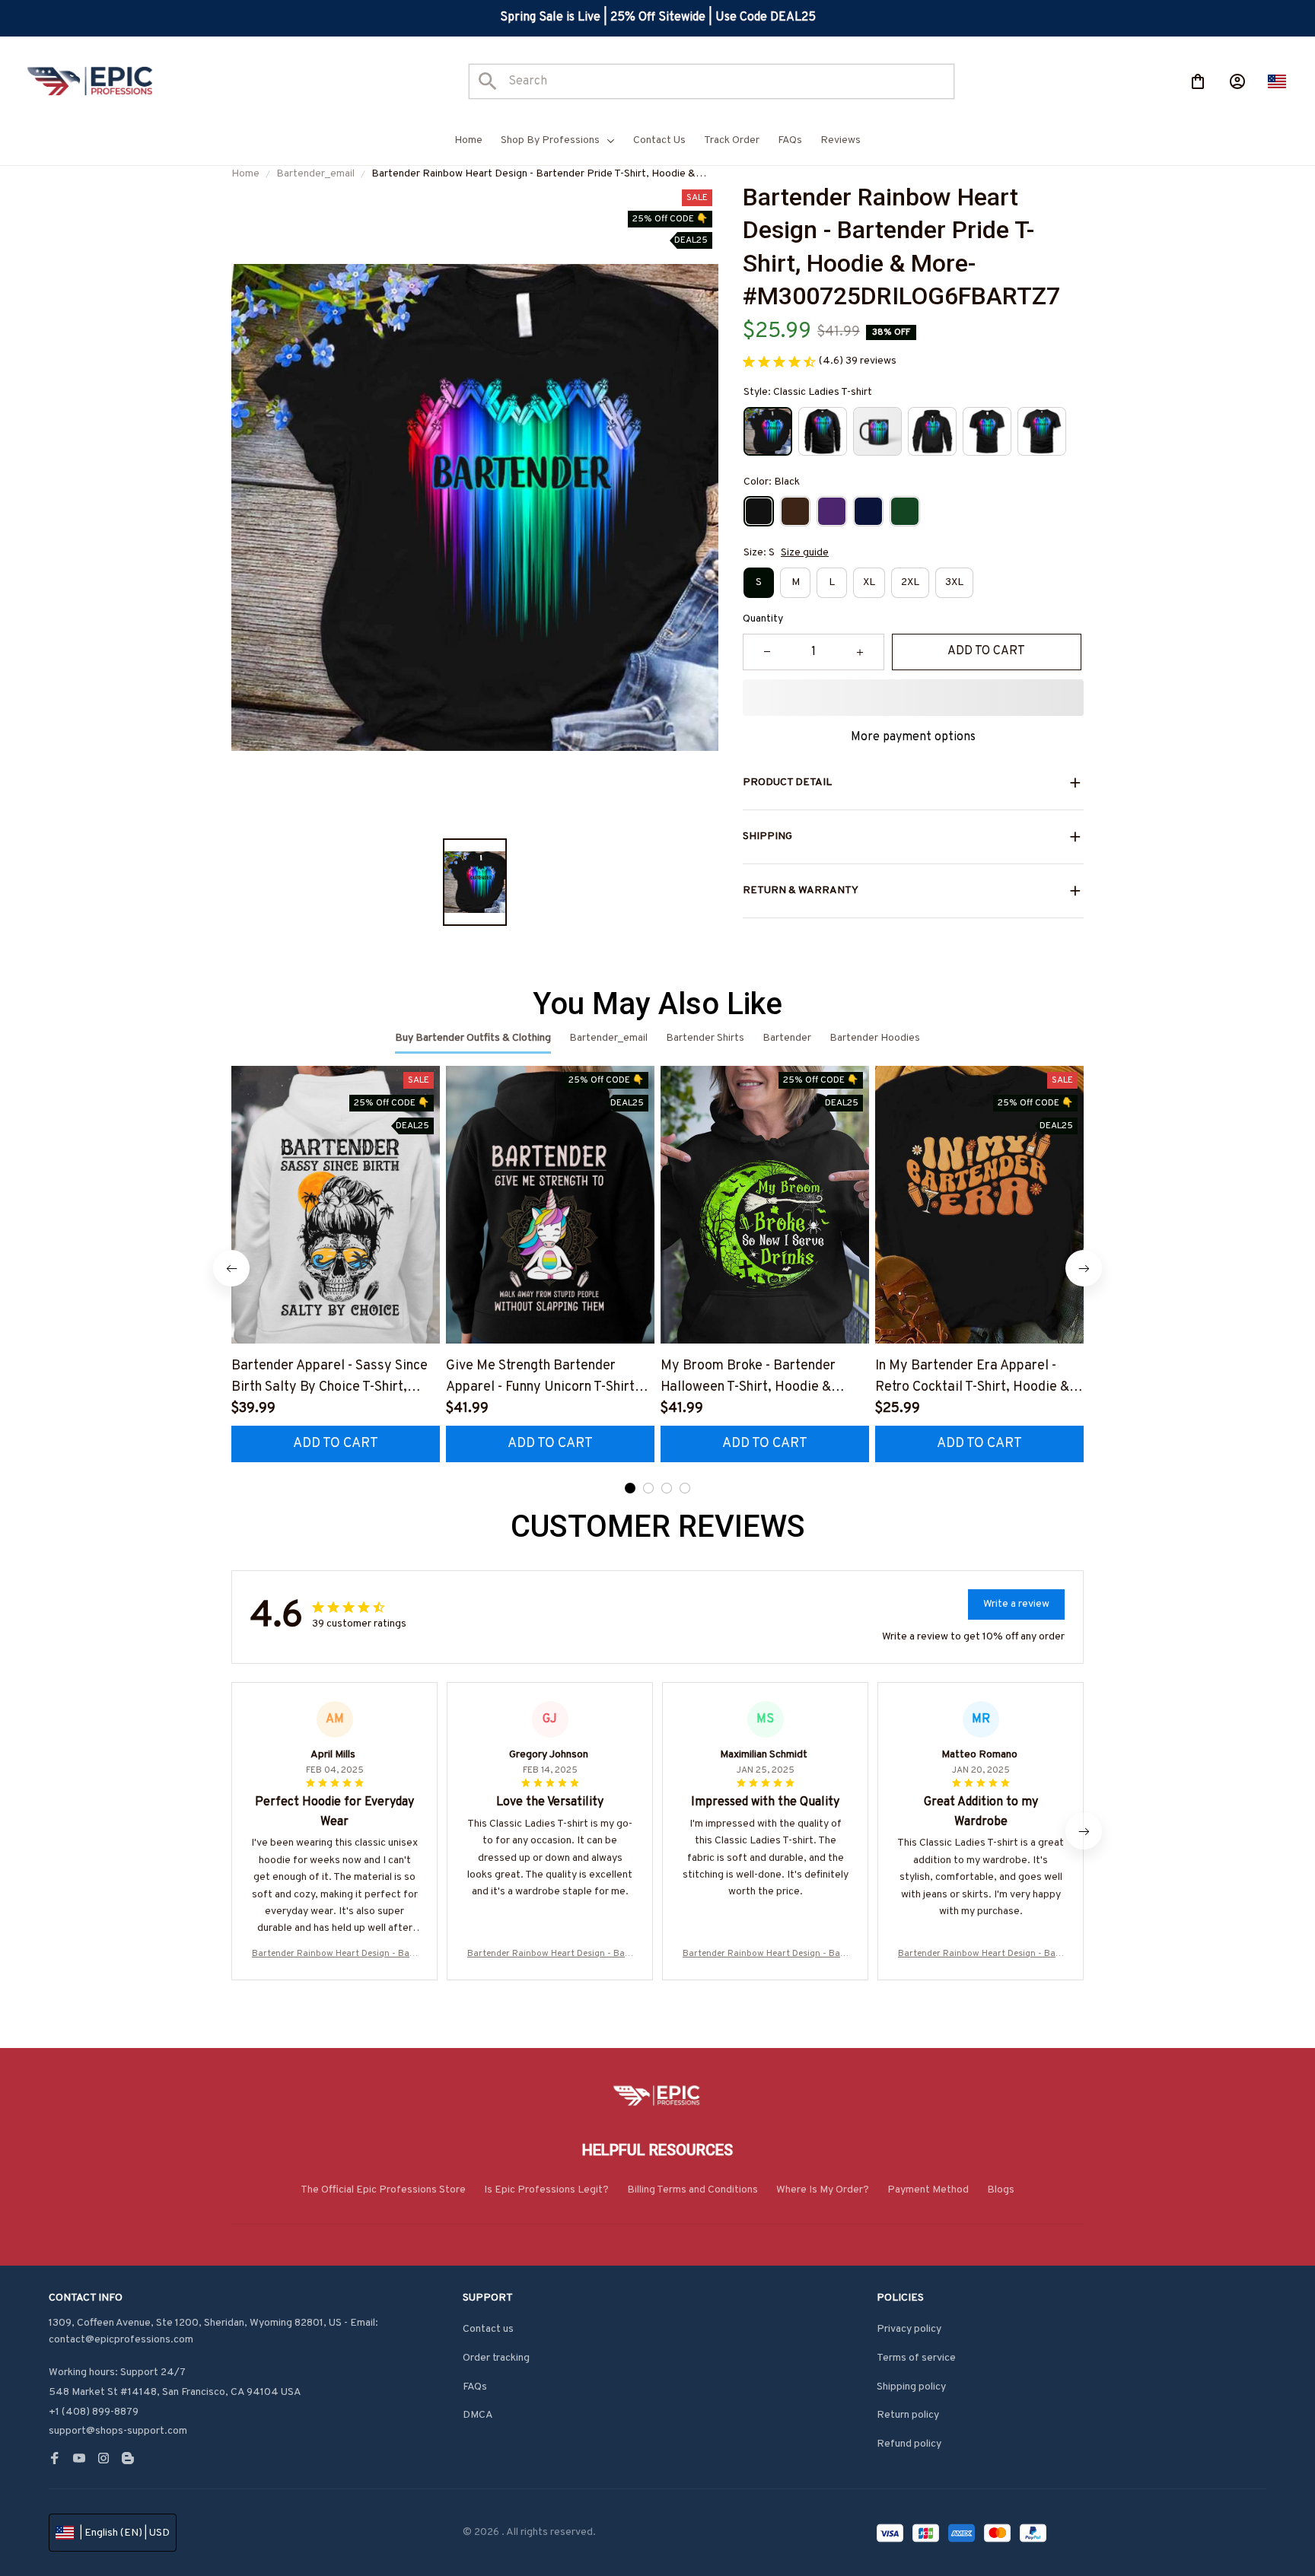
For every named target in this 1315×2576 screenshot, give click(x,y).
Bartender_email (315, 174)
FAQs (475, 2387)
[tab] (630, 1488)
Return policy (908, 2415)
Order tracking (496, 2358)
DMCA (478, 2415)
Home (245, 174)
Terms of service (916, 2358)
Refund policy (909, 2444)
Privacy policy (909, 2329)
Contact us (488, 2329)
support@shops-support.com (118, 2431)
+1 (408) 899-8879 (94, 2412)
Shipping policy (911, 2387)
